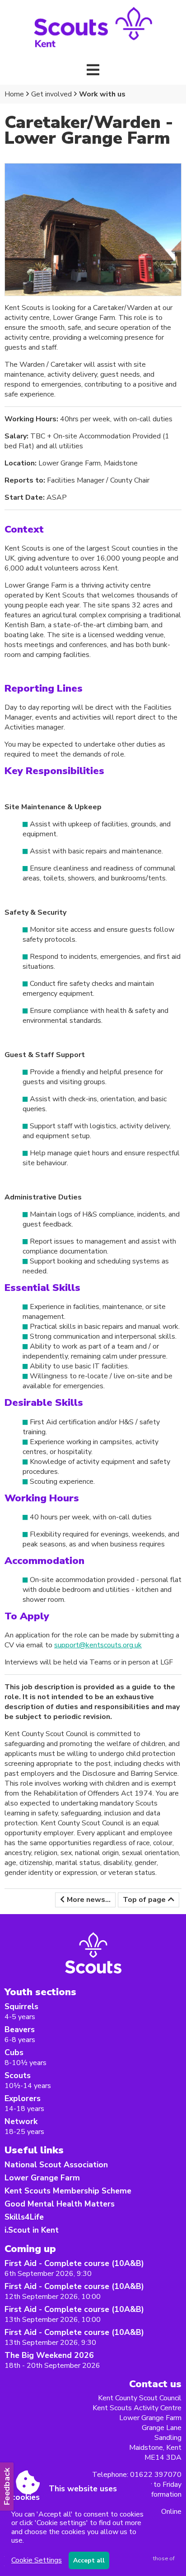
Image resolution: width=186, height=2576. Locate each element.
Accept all (89, 2560)
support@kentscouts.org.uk (98, 1645)
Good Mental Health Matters (60, 2204)
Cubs (14, 2052)
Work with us (102, 94)
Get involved (51, 94)
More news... (89, 1900)
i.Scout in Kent (32, 2230)
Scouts (18, 2075)
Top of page (144, 1900)
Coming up (30, 2249)
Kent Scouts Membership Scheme (68, 2191)
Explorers (23, 2098)
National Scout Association (56, 2165)
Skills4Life (24, 2217)
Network (21, 2121)
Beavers (20, 2029)
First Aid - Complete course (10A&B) (74, 2263)
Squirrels (21, 2006)
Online (171, 2512)
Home (14, 94)
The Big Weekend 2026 (49, 2355)
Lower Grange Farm (42, 2178)
